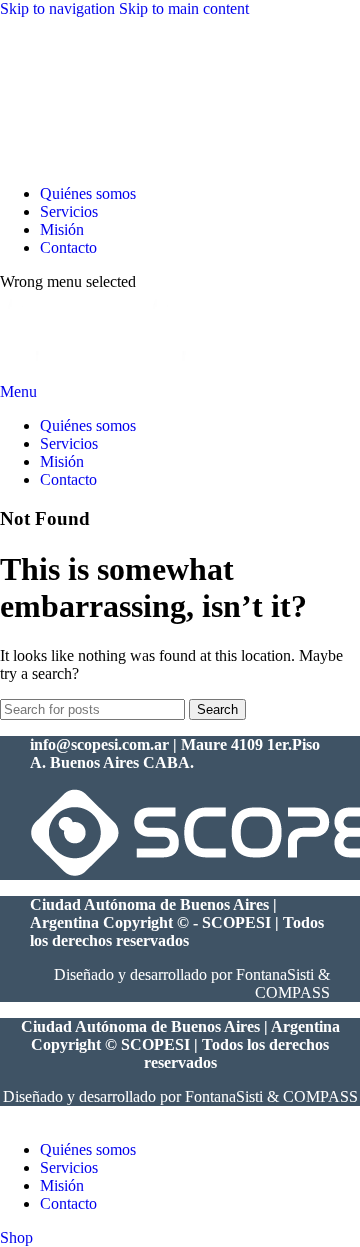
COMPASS (292, 992)
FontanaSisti (275, 974)
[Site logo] (62, 159)
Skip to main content (184, 8)
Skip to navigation (59, 8)
